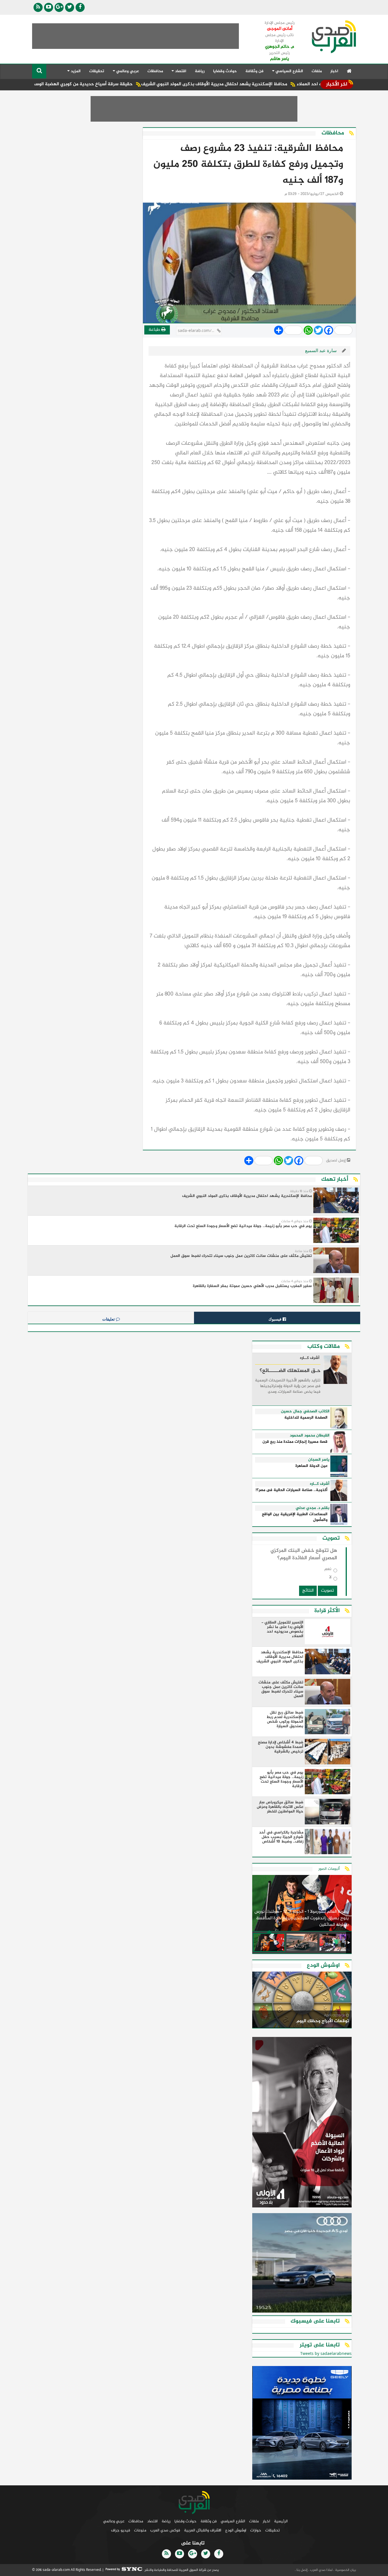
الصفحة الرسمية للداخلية (306, 1418)
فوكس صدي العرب (165, 2530)
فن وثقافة (255, 71)
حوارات (256, 2530)
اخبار (334, 71)
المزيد (75, 71)
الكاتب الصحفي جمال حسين (305, 1411)
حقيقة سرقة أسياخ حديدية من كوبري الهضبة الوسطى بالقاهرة (128, 84)
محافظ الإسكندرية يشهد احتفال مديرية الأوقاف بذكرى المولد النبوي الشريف (271, 84)
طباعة (155, 330)
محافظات (155, 71)
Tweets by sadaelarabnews (326, 2354)
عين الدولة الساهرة (311, 1466)
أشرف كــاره (310, 1358)
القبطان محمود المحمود (310, 1436)
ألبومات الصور (329, 1869)
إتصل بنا (302, 2570)
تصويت (327, 1591)
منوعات (140, 2530)
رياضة (200, 71)
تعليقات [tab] (109, 1319)
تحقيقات (97, 71)
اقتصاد (152, 2521)
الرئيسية (281, 2521)
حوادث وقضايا (225, 71)
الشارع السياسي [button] (289, 71)
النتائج (308, 1591)
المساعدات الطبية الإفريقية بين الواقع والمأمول (295, 1517)
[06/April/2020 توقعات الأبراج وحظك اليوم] (302, 2001)
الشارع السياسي (233, 2521)
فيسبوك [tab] (276, 1319)
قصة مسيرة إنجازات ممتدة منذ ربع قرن (295, 1442)
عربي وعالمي (114, 2521)
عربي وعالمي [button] (127, 71)
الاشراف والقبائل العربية (203, 2530)
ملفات (317, 71)
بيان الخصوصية (345, 2570)
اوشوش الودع (236, 2530)
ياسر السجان (319, 1460)
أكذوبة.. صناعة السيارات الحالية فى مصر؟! (292, 1490)
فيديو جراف (121, 2530)
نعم (328, 1570)
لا (330, 1578)
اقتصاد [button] (180, 71)
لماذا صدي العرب (321, 2570)
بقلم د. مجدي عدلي (313, 1508)
